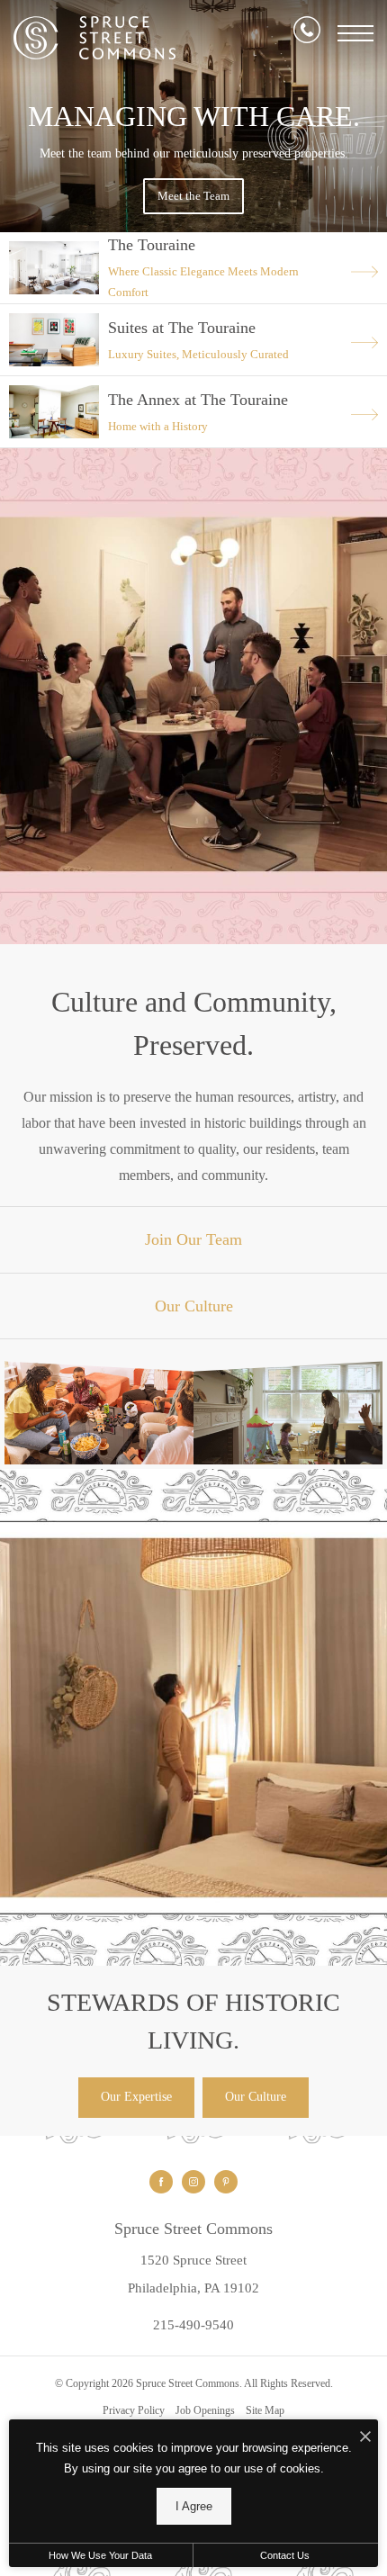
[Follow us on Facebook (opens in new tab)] (161, 2182)
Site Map (265, 2410)
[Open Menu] (355, 33)
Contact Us (285, 2555)
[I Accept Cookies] (365, 2438)
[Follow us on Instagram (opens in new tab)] (193, 2182)
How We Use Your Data (100, 2555)
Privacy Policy (134, 2410)
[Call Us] (307, 33)
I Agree (194, 2506)
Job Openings (205, 2410)
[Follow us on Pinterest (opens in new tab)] (226, 2182)
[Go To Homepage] (94, 38)
